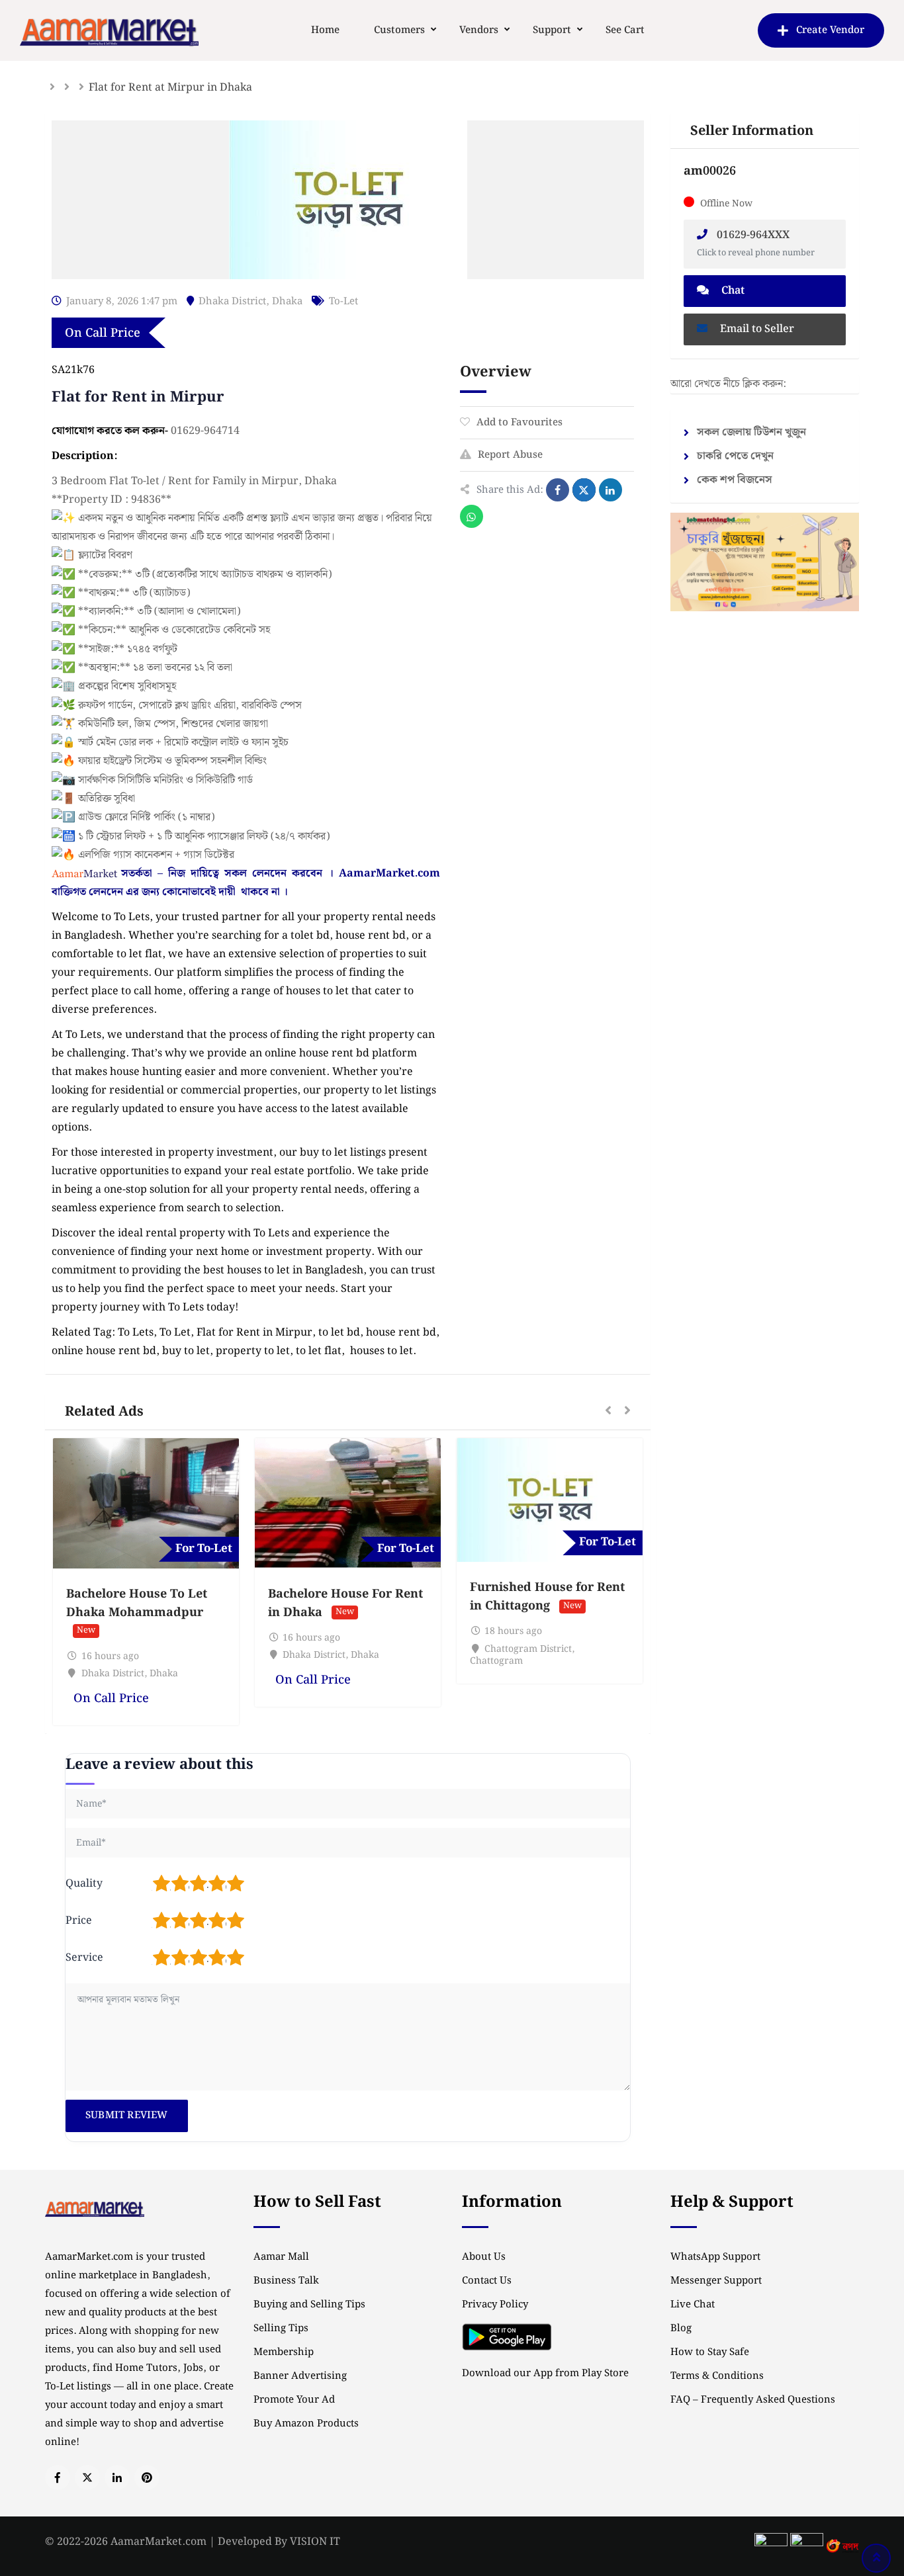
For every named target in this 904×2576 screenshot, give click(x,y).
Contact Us (487, 2281)
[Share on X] (584, 490)
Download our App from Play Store (545, 2374)
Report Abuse (510, 455)
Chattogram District (528, 1649)
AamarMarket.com (389, 874)
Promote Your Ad (294, 2400)
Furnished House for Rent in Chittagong (547, 1597)
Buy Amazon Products (306, 2424)
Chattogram (496, 1661)
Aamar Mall (281, 2257)
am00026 (710, 171)
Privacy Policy (495, 2305)
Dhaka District (232, 302)
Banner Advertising (300, 2376)
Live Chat (693, 2305)
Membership (284, 2352)
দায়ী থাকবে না (249, 892)
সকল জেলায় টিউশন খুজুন (751, 432)
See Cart (625, 30)
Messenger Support (716, 2281)
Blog (681, 2329)
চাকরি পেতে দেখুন (735, 456)
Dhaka (287, 302)
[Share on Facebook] (558, 490)
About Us (484, 2257)
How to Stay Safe (710, 2352)
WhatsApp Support (715, 2257)
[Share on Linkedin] (610, 490)
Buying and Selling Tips (309, 2305)
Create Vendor (830, 30)
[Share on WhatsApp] (472, 516)
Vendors (479, 30)
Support (552, 30)
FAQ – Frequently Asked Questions (753, 2400)
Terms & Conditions (717, 2376)
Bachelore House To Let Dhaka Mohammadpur (137, 1603)
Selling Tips (281, 2329)
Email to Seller (756, 329)
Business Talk (286, 2281)
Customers (399, 30)
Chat (732, 291)
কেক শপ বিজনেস (735, 480)
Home (325, 30)
